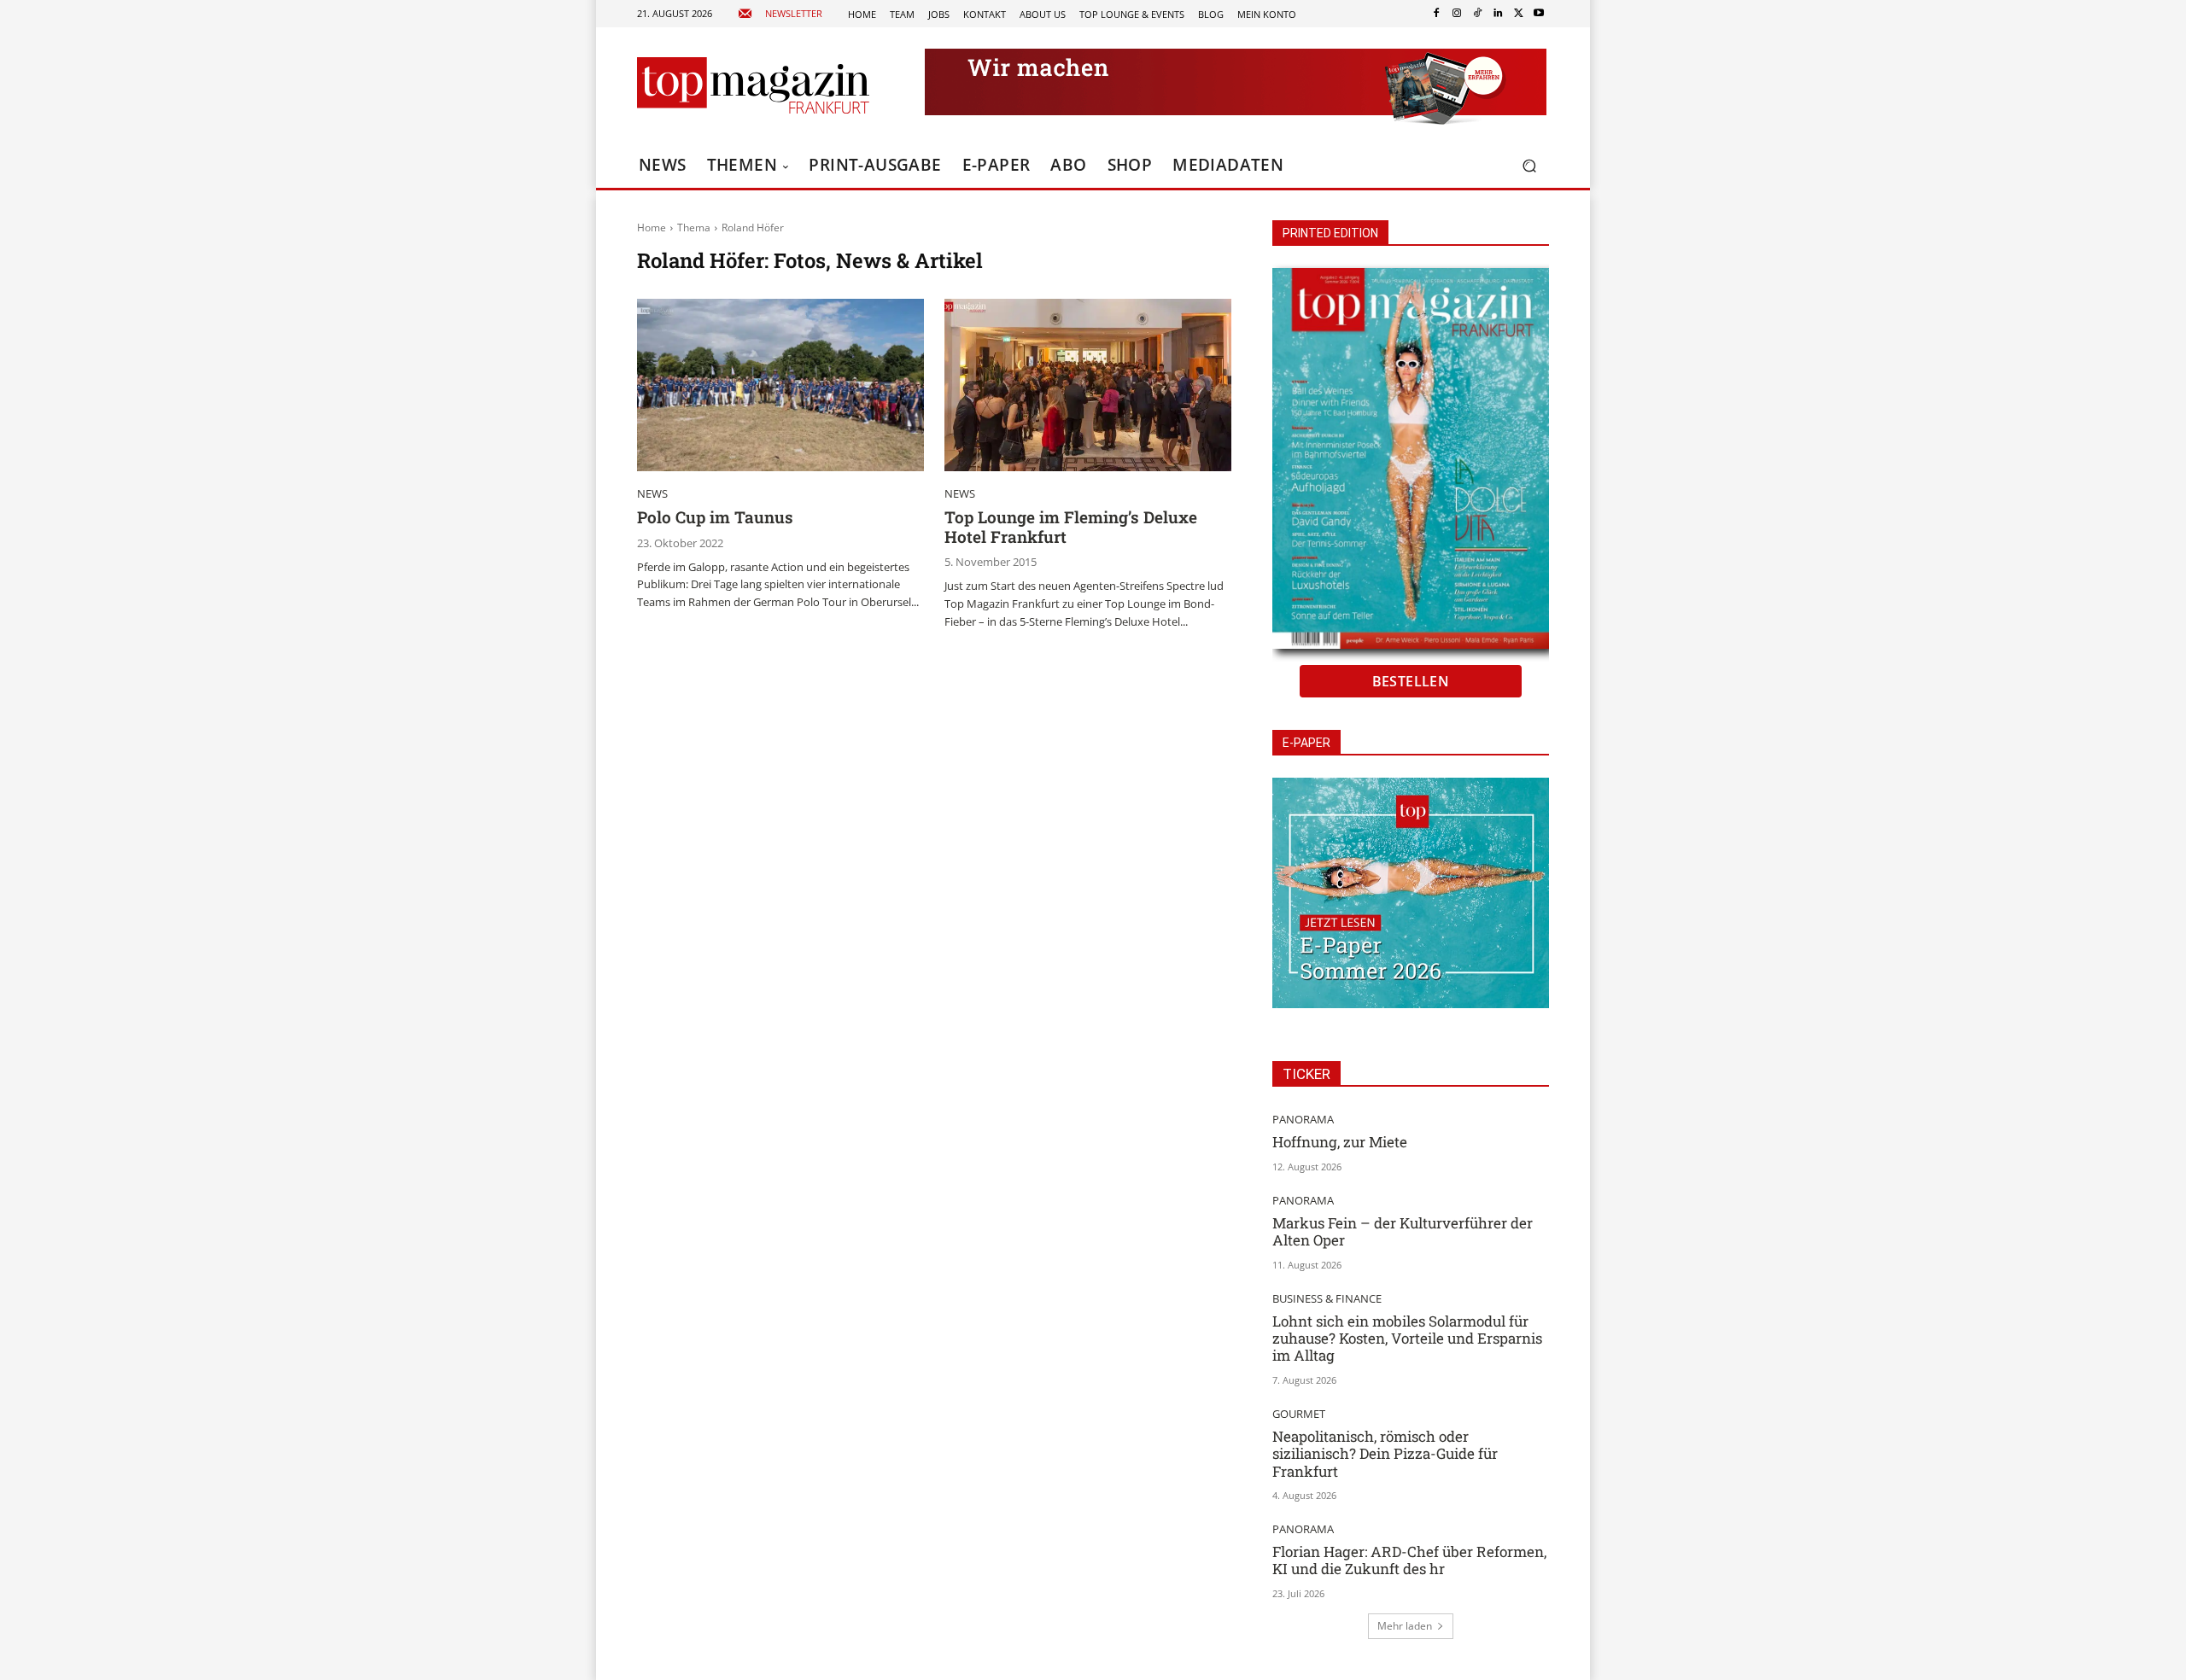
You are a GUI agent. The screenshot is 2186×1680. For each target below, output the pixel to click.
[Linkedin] (1498, 14)
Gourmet (1299, 1414)
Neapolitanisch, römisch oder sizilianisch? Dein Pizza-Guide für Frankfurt (1385, 1454)
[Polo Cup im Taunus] (780, 385)
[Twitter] (1518, 14)
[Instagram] (1457, 14)
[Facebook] (1436, 14)
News (652, 494)
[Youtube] (1539, 14)
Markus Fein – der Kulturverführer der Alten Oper (1403, 1231)
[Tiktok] (1477, 14)
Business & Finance (1327, 1299)
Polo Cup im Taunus (715, 517)
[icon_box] (780, 14)
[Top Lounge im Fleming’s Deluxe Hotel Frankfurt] (1088, 385)
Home (652, 227)
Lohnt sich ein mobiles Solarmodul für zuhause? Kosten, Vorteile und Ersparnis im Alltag (1407, 1339)
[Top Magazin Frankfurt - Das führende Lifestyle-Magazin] (753, 85)
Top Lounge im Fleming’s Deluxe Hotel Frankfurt (1071, 527)
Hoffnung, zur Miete (1340, 1142)
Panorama (1303, 1120)
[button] (1529, 166)
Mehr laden (1405, 1626)
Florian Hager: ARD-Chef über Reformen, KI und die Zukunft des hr (1409, 1560)
